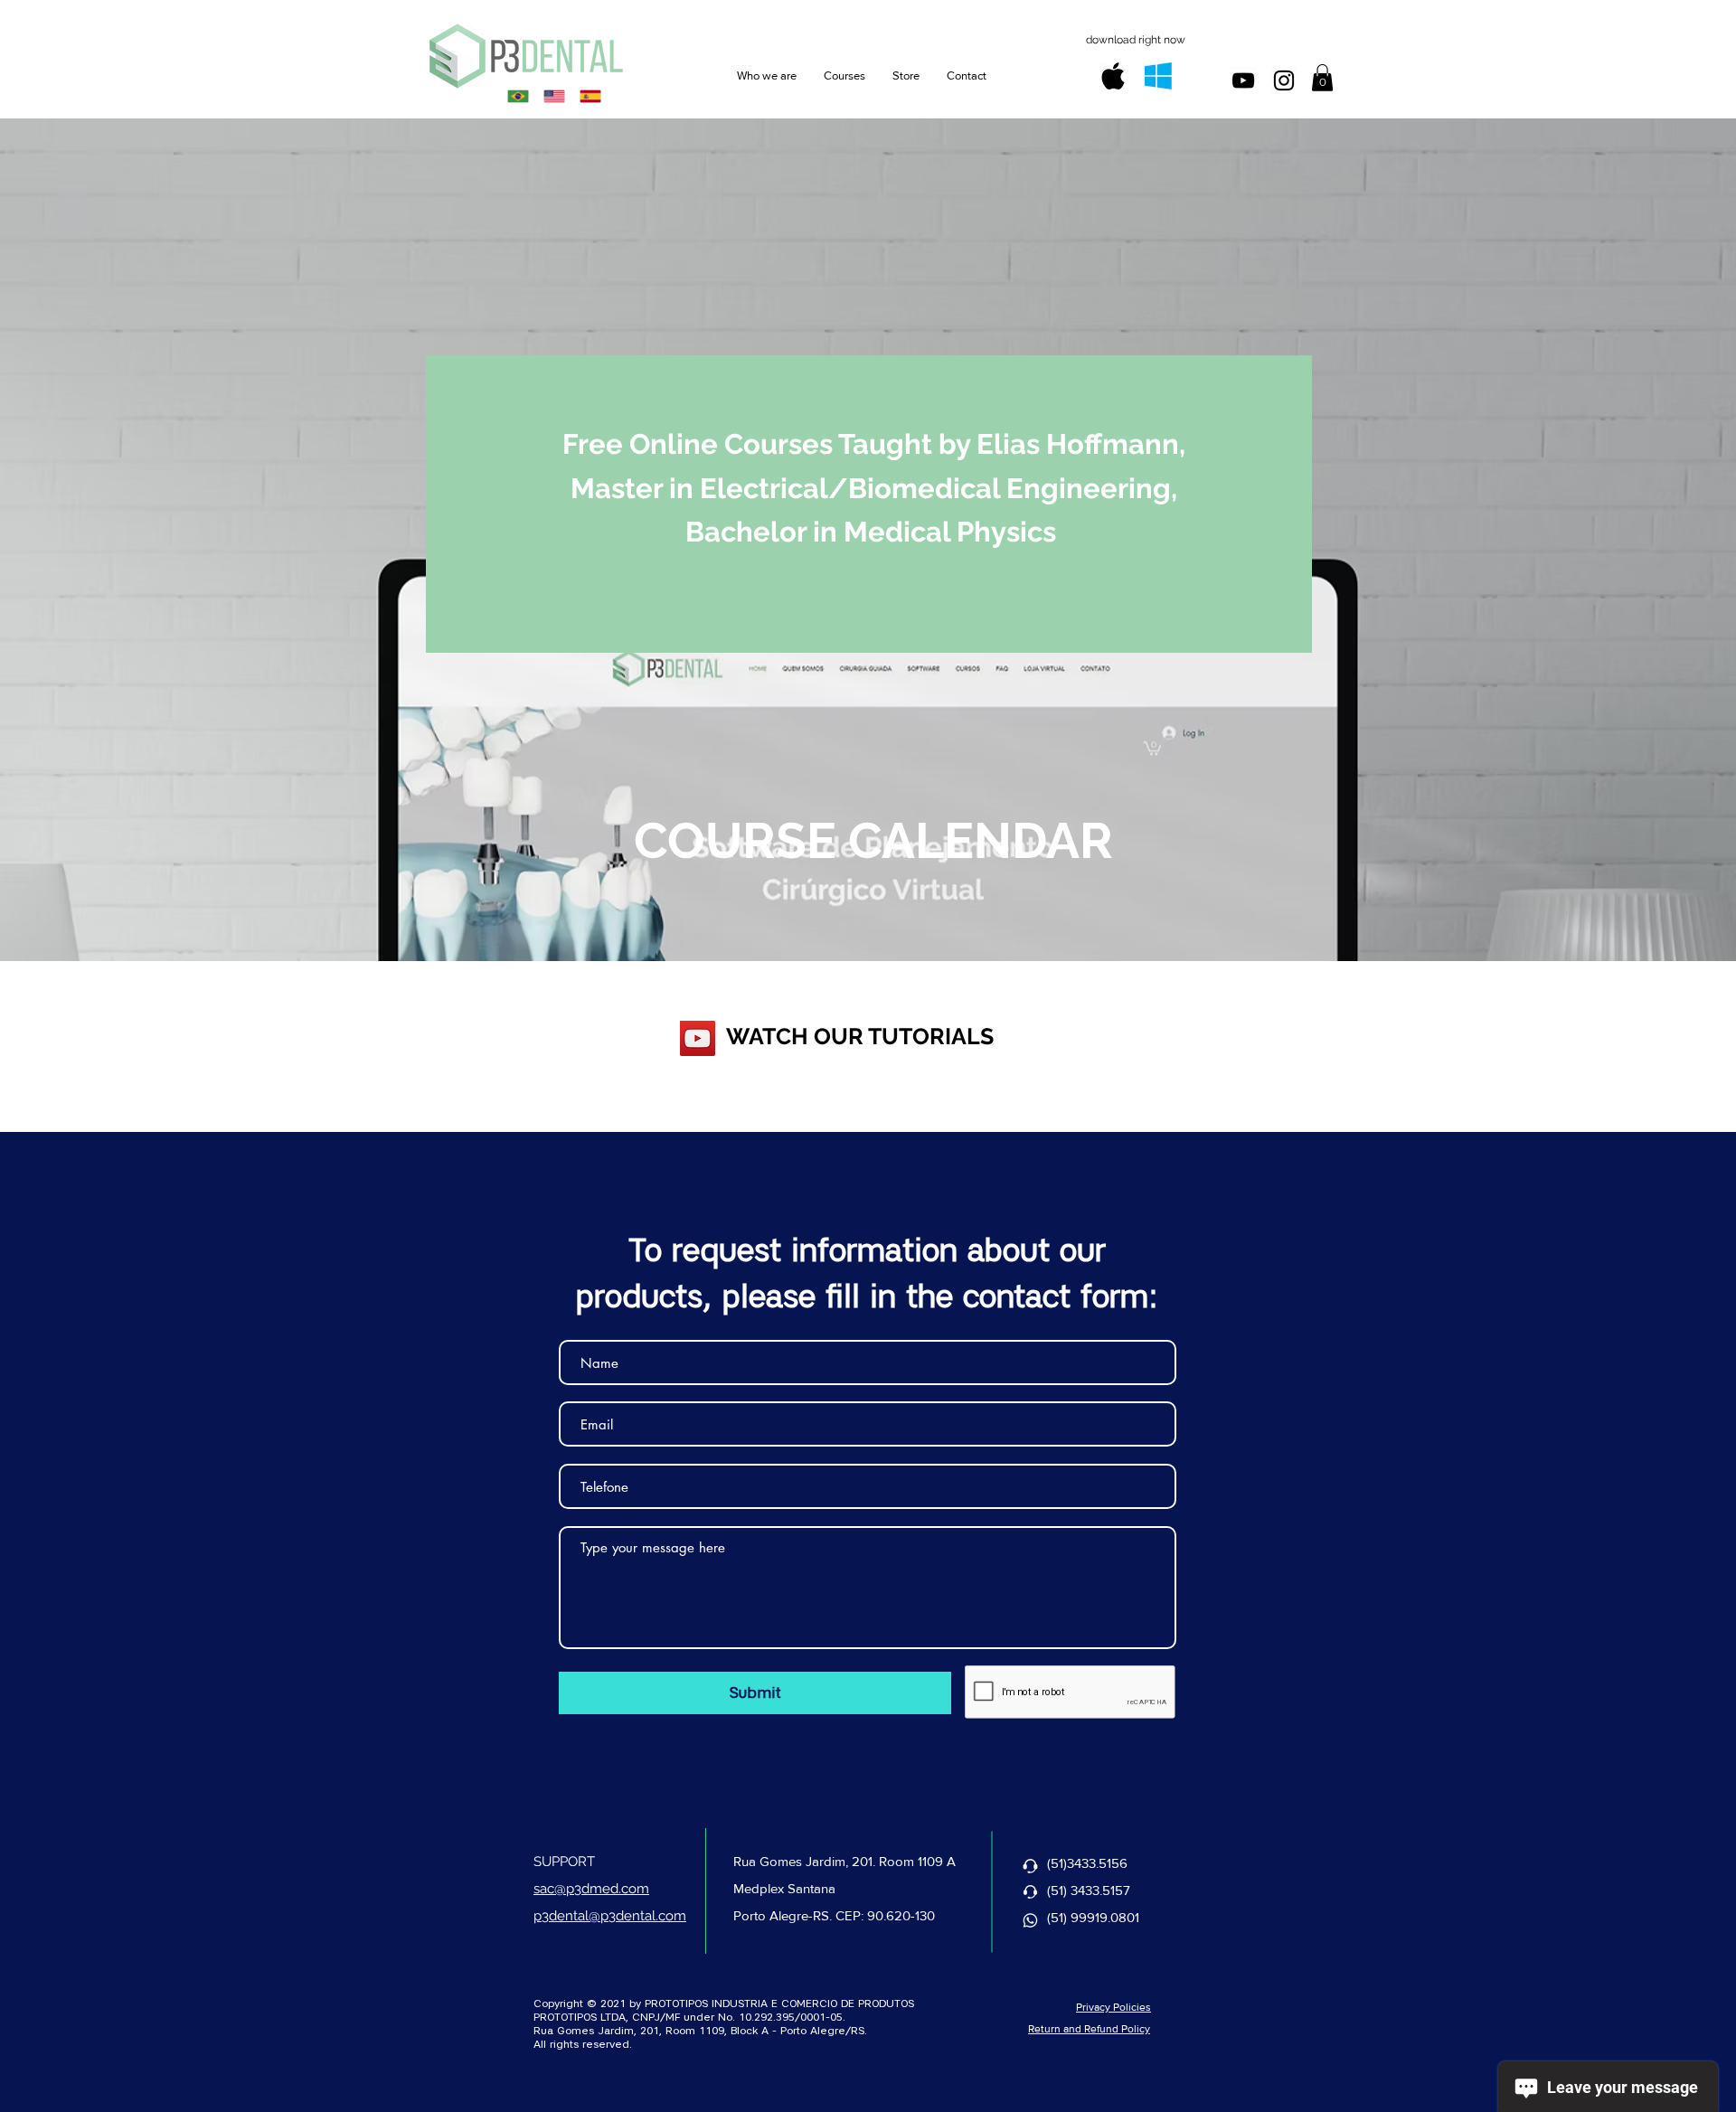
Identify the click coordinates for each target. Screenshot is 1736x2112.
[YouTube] (698, 1038)
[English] (553, 96)
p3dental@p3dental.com (610, 1916)
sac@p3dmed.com (591, 1889)
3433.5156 (1097, 1863)
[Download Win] (1158, 76)
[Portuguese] (518, 96)
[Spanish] (590, 96)
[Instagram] (1284, 80)
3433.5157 (1100, 1890)
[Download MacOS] (1113, 76)
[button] (1322, 78)
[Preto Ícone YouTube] (1243, 80)
